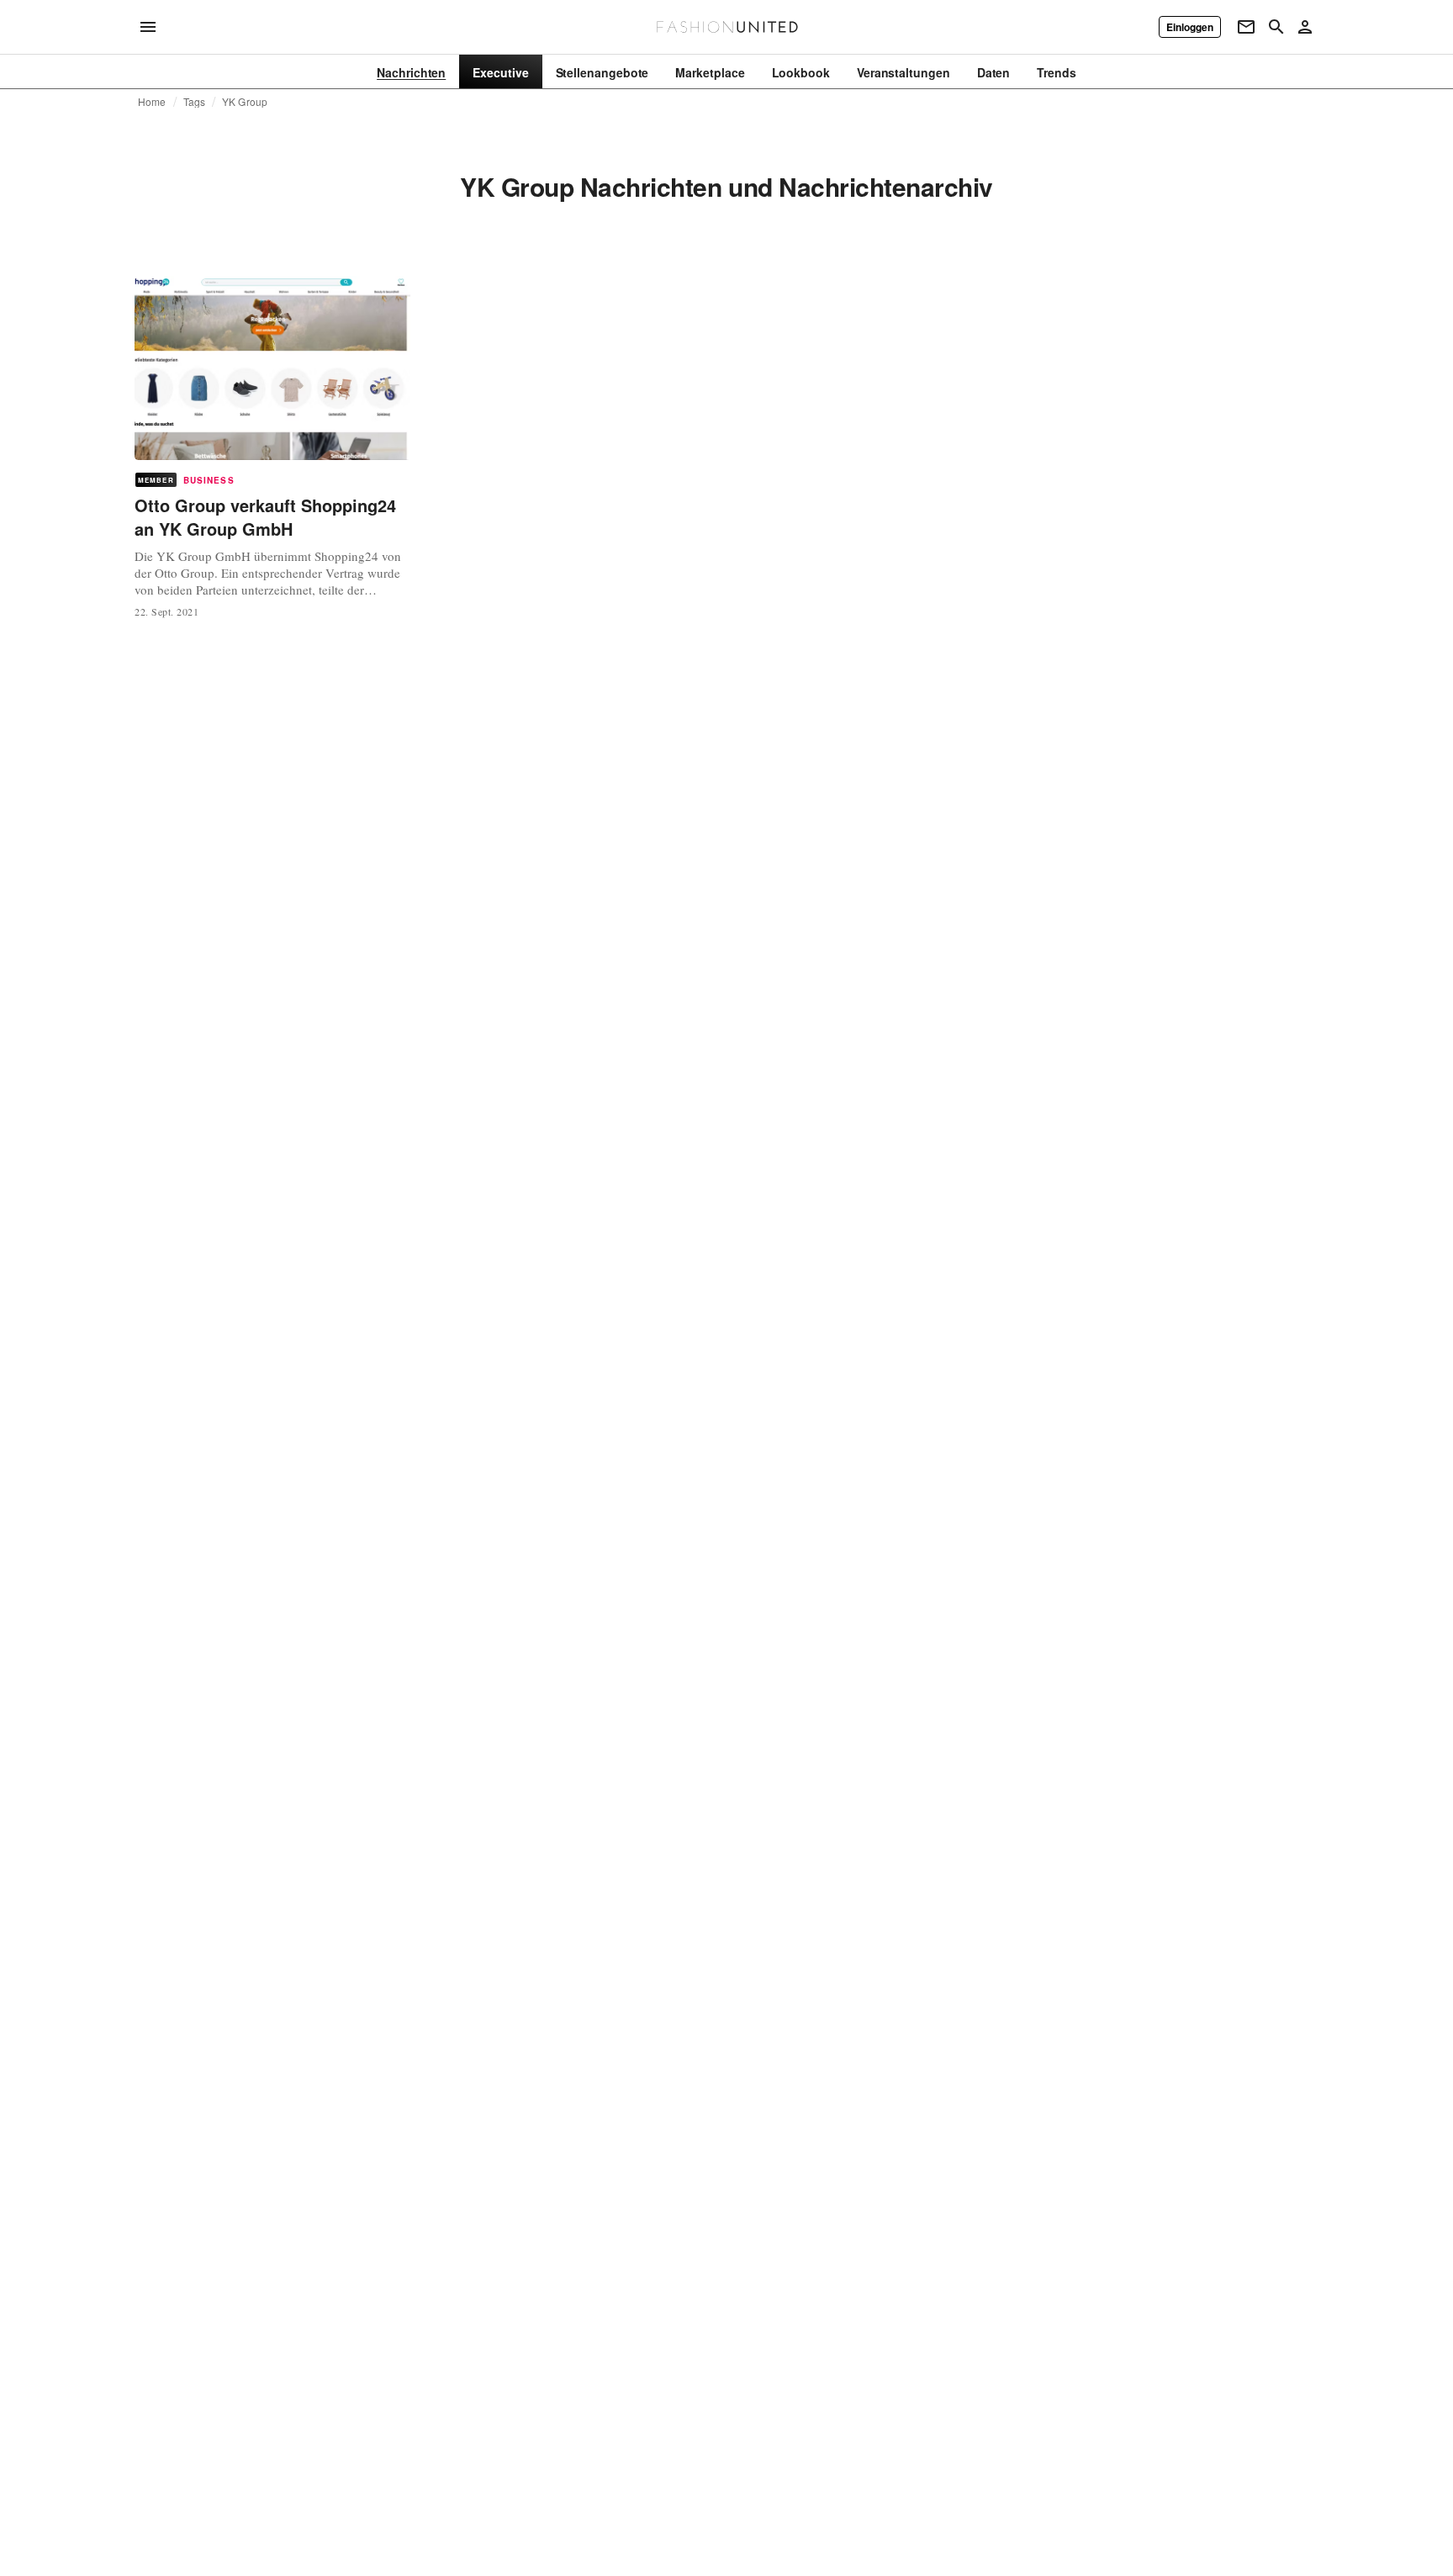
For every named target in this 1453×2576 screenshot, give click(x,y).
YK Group (245, 102)
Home (152, 102)
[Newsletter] (1246, 27)
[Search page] (1276, 27)
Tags (195, 102)
